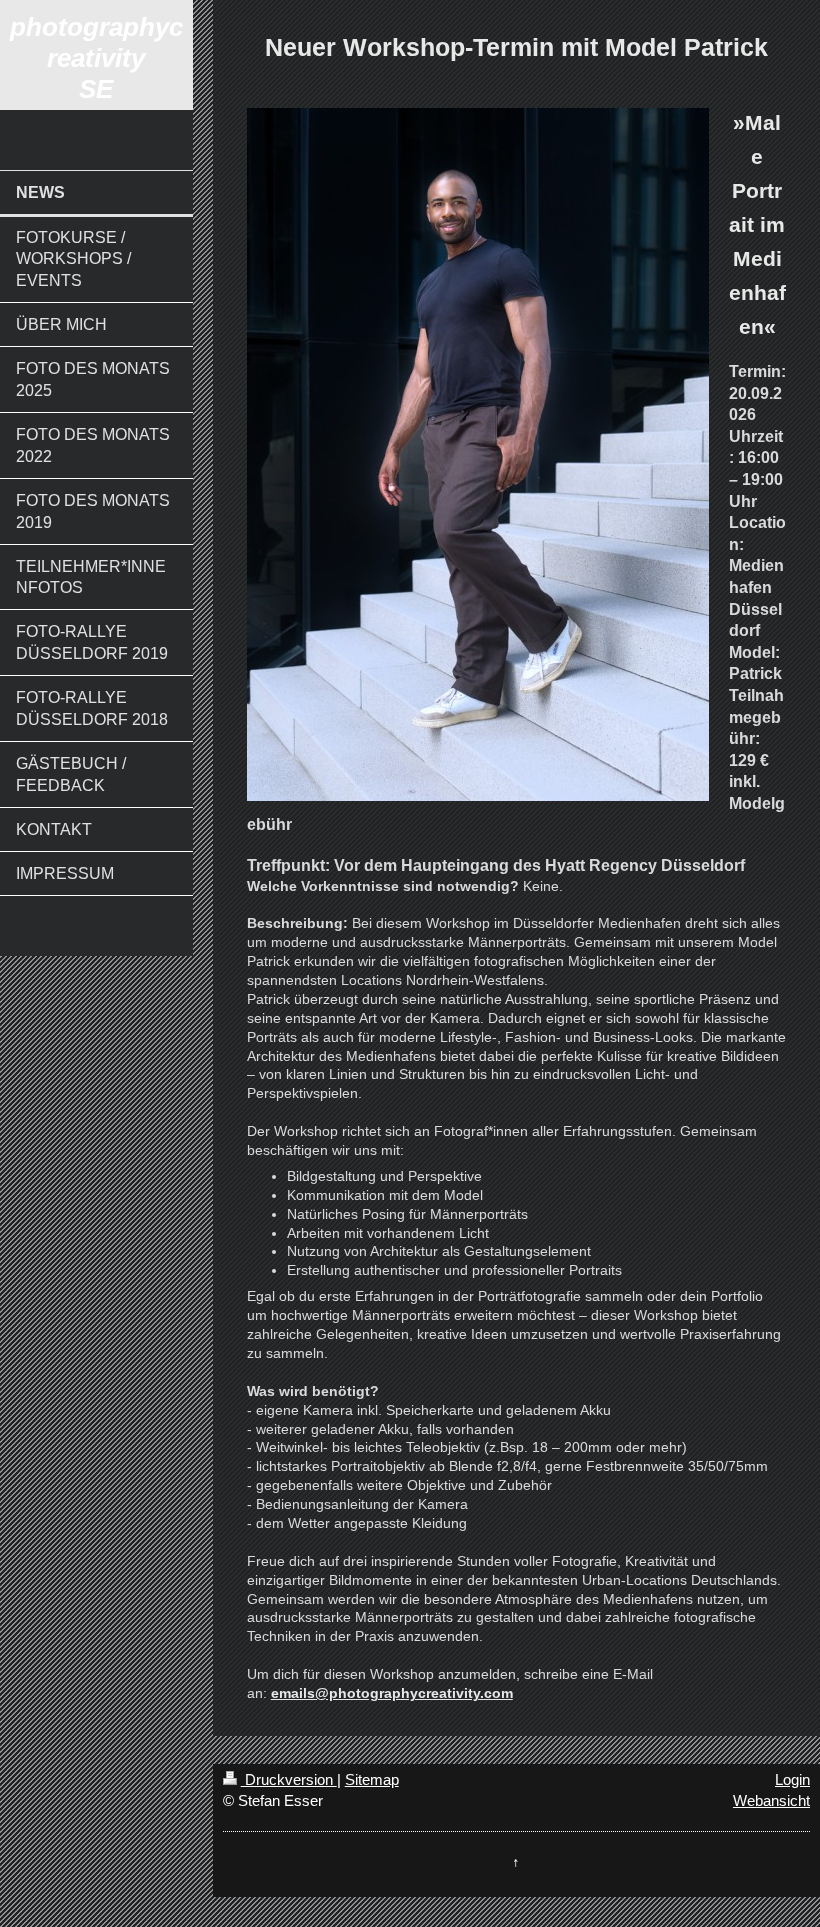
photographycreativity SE (96, 58)
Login (792, 1779)
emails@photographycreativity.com (392, 1693)
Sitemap (372, 1779)
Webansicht (771, 1800)
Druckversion (289, 1779)
